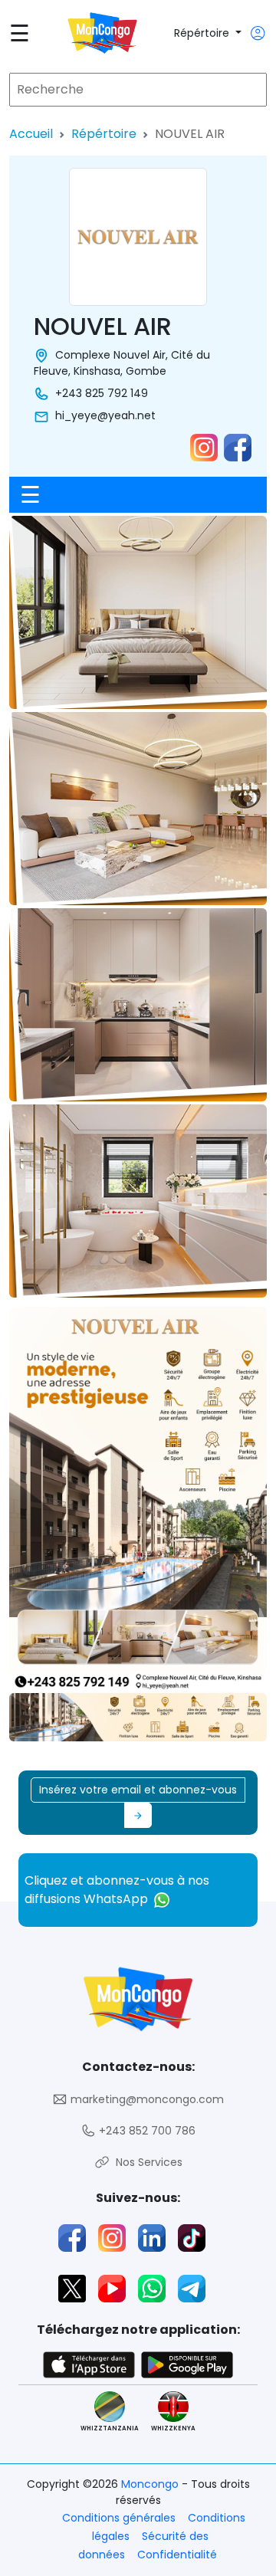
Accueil (31, 134)
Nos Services (146, 2162)
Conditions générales (119, 2518)
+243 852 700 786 (146, 2131)
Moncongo (151, 2484)
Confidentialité (177, 2555)
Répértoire (203, 33)
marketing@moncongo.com (146, 2099)
